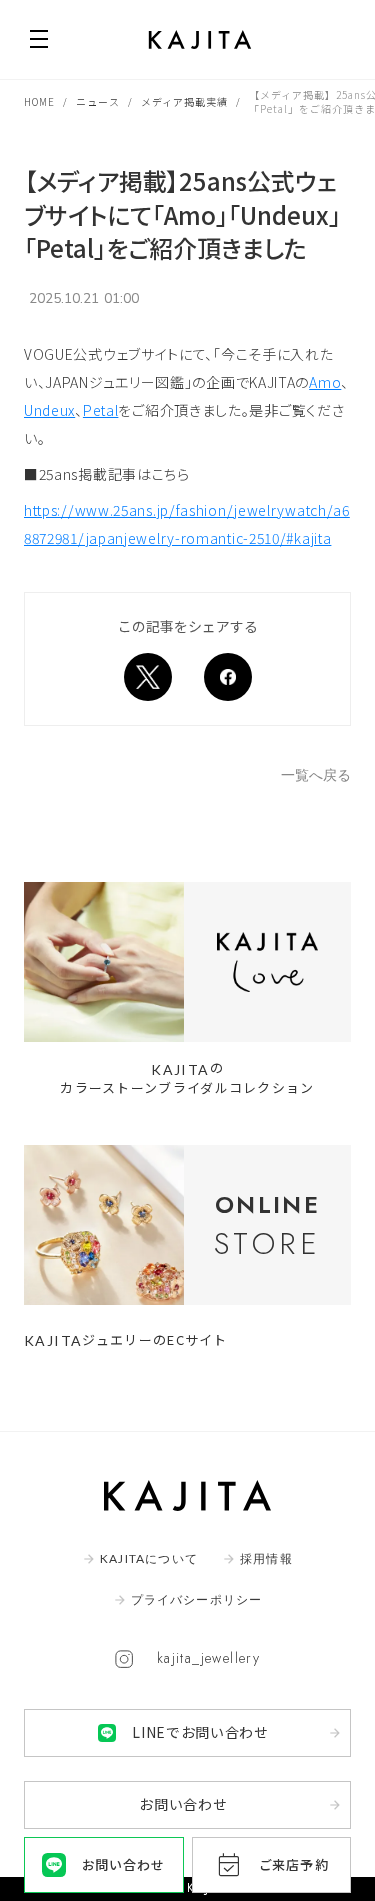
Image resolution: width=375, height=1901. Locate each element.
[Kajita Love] (187, 962)
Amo (325, 382)
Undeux (49, 410)
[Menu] (39, 39)
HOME (39, 102)
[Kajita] (200, 40)
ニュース (98, 102)
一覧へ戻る (316, 775)
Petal (101, 410)
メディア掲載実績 (184, 102)
